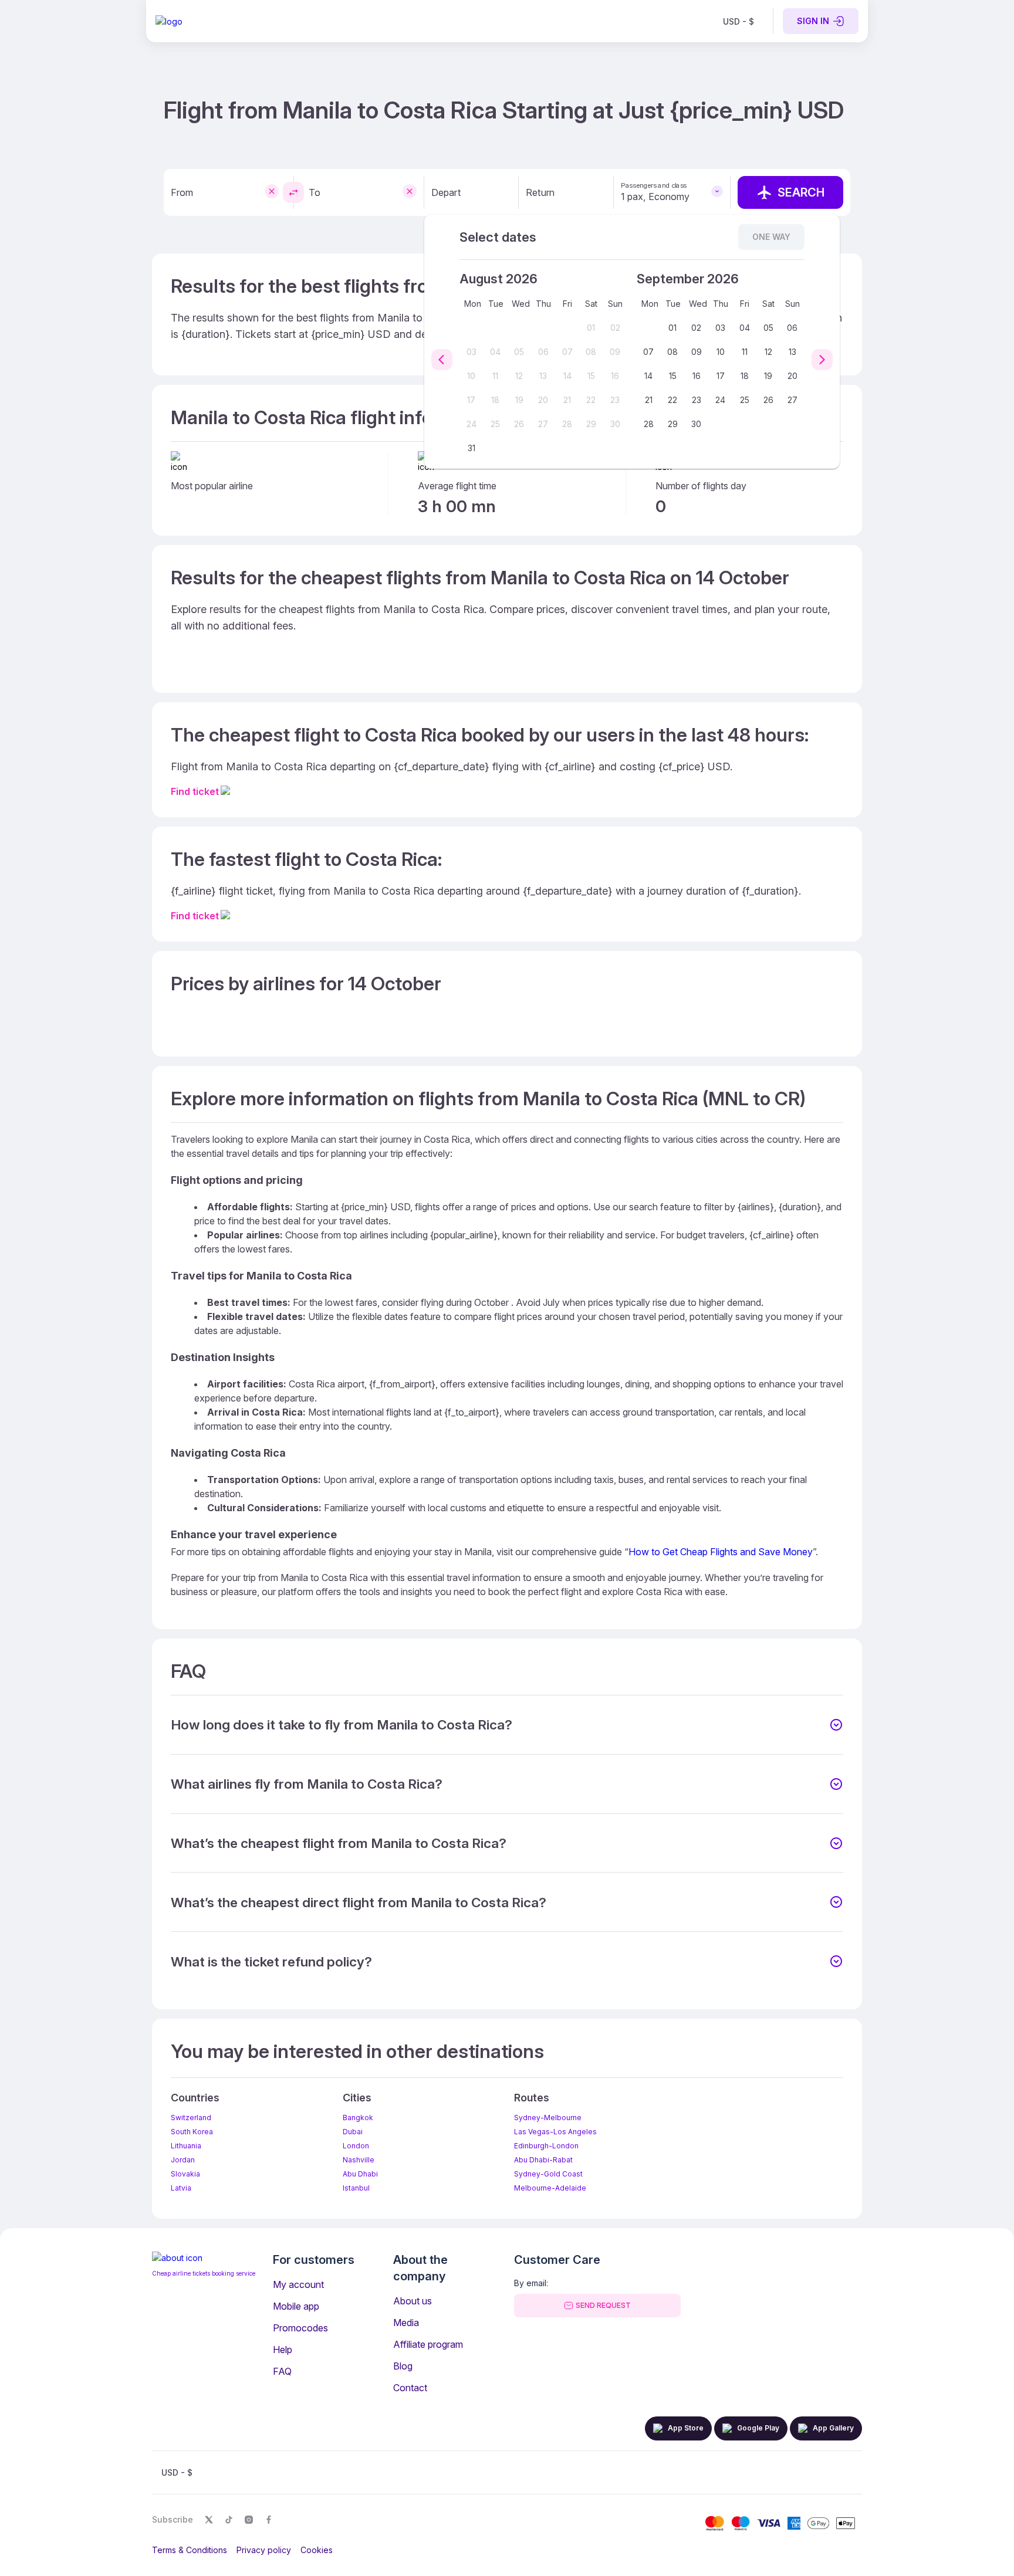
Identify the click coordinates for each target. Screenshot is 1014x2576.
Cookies (317, 2550)
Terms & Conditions (190, 2550)
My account (298, 2284)
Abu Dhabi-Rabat (543, 2160)
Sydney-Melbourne (548, 2118)
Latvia (181, 2188)
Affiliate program (428, 2344)
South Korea (192, 2132)
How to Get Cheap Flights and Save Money (721, 1552)
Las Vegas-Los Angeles (555, 2132)
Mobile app (296, 2306)
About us (413, 2301)
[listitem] (738, 21)
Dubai (353, 2132)
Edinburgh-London (546, 2146)
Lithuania (186, 2146)
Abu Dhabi (360, 2174)
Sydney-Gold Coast (548, 2174)
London (356, 2146)
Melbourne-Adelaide (550, 2188)
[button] (507, 1725)
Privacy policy (264, 2550)
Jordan (183, 2160)
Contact (410, 2388)
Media (406, 2323)
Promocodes (300, 2328)
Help (283, 2350)
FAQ (282, 2371)
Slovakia (185, 2174)
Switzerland (191, 2118)
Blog (403, 2366)
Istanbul (356, 2188)
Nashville (359, 2160)
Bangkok (358, 2118)
